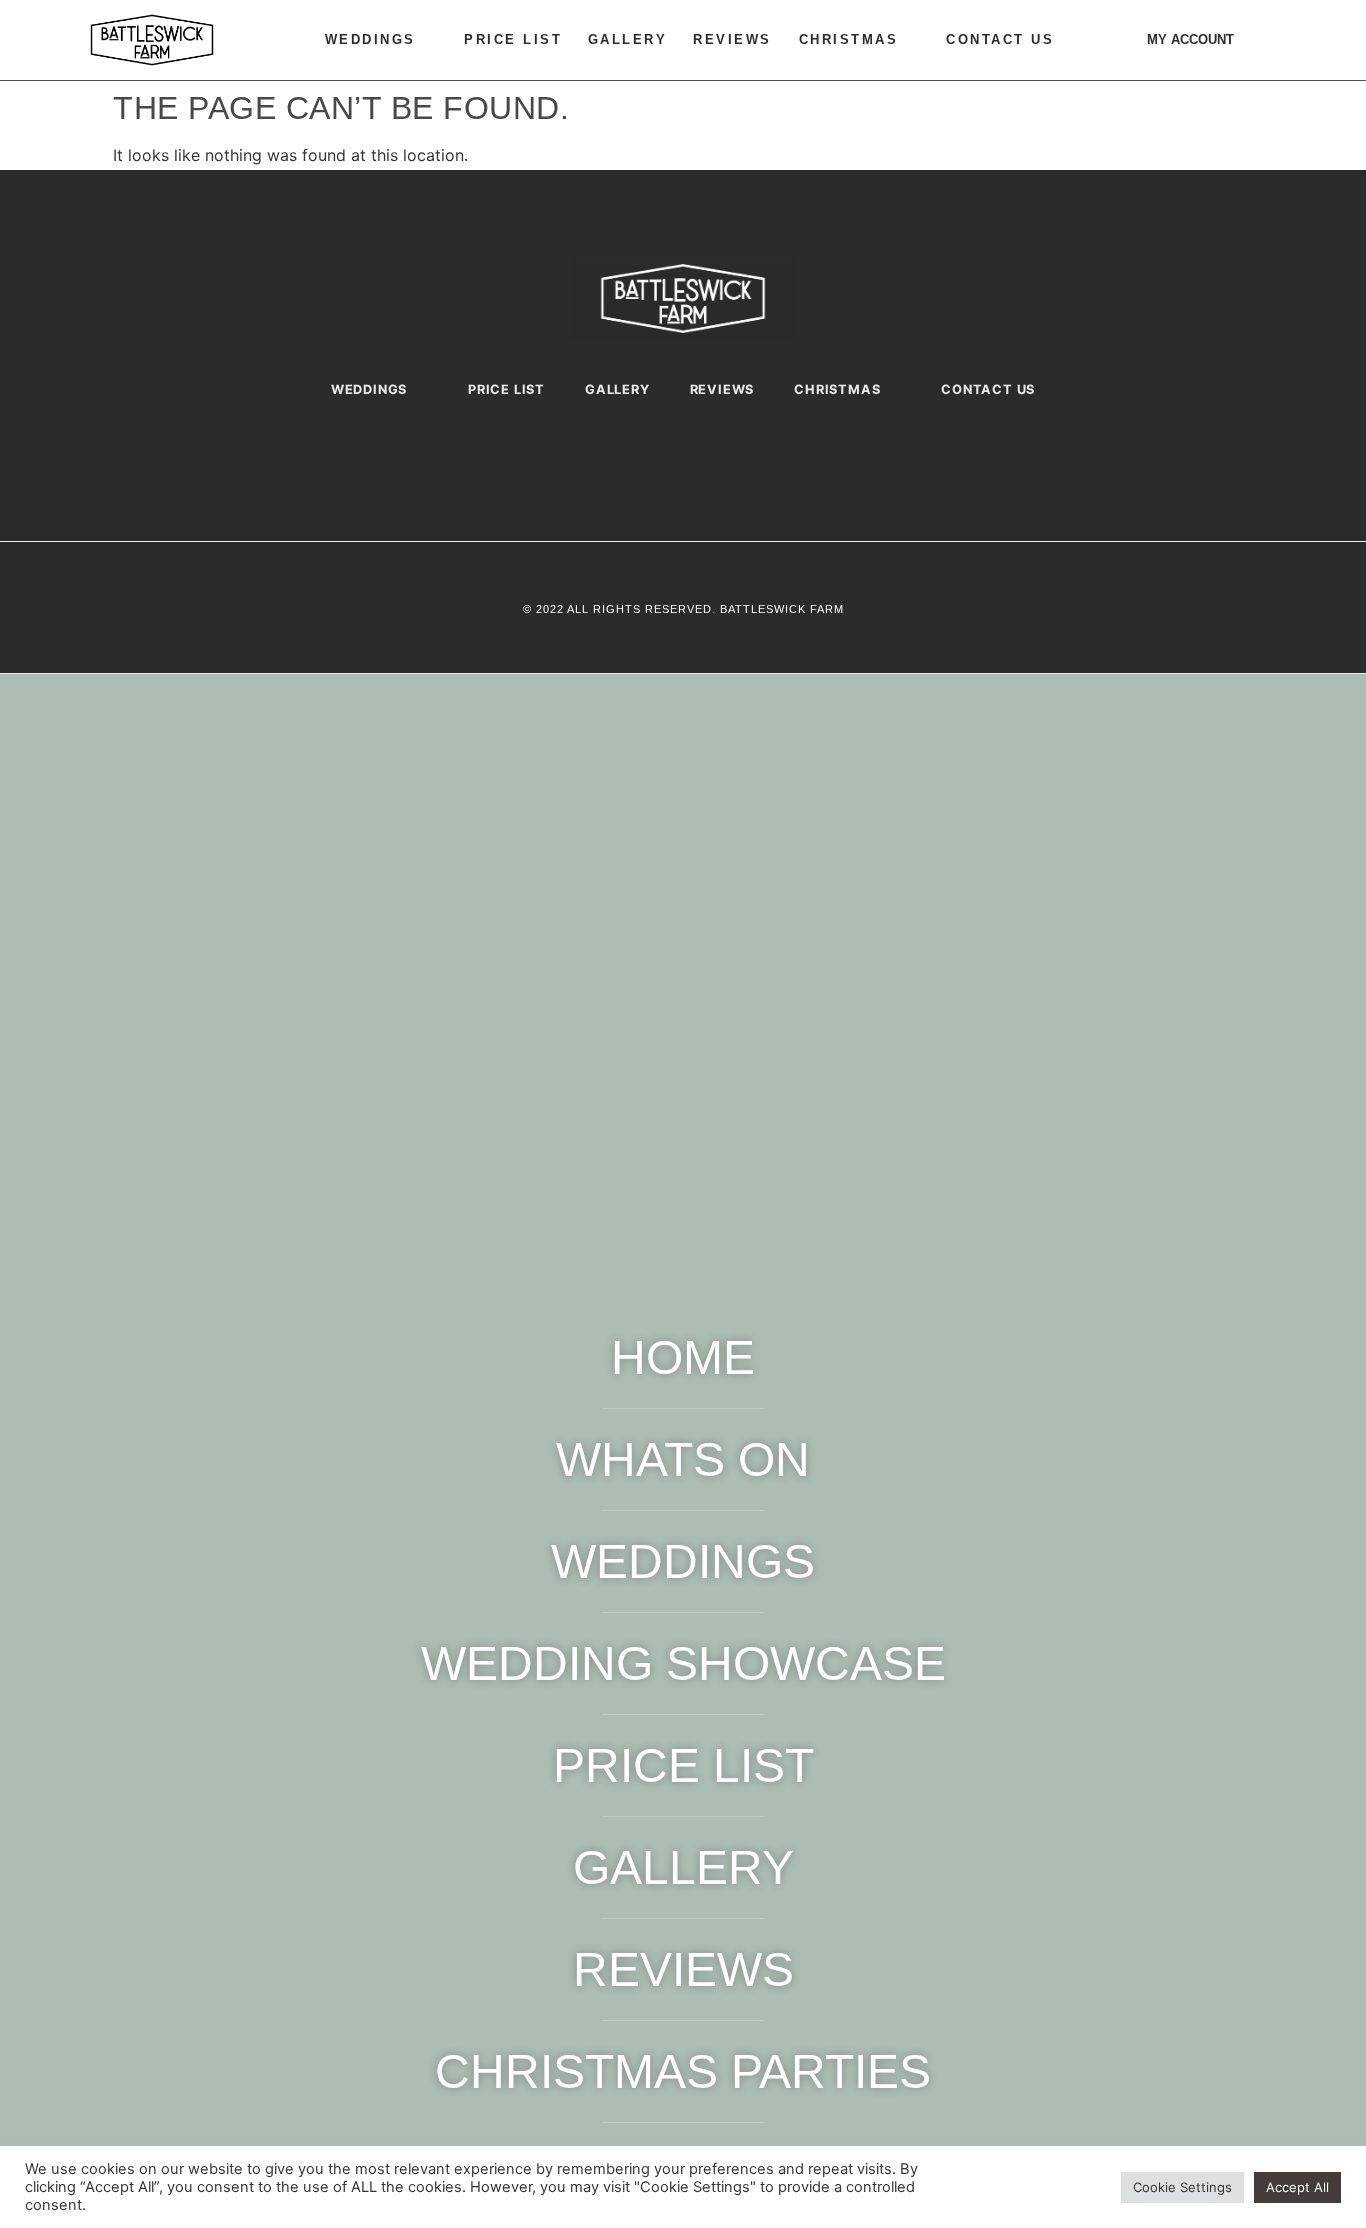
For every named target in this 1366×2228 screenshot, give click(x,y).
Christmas (849, 39)
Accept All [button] (1297, 2187)
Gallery (628, 39)
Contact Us (1000, 39)
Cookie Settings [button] (1182, 2187)
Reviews (732, 39)
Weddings (370, 39)
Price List (513, 39)
